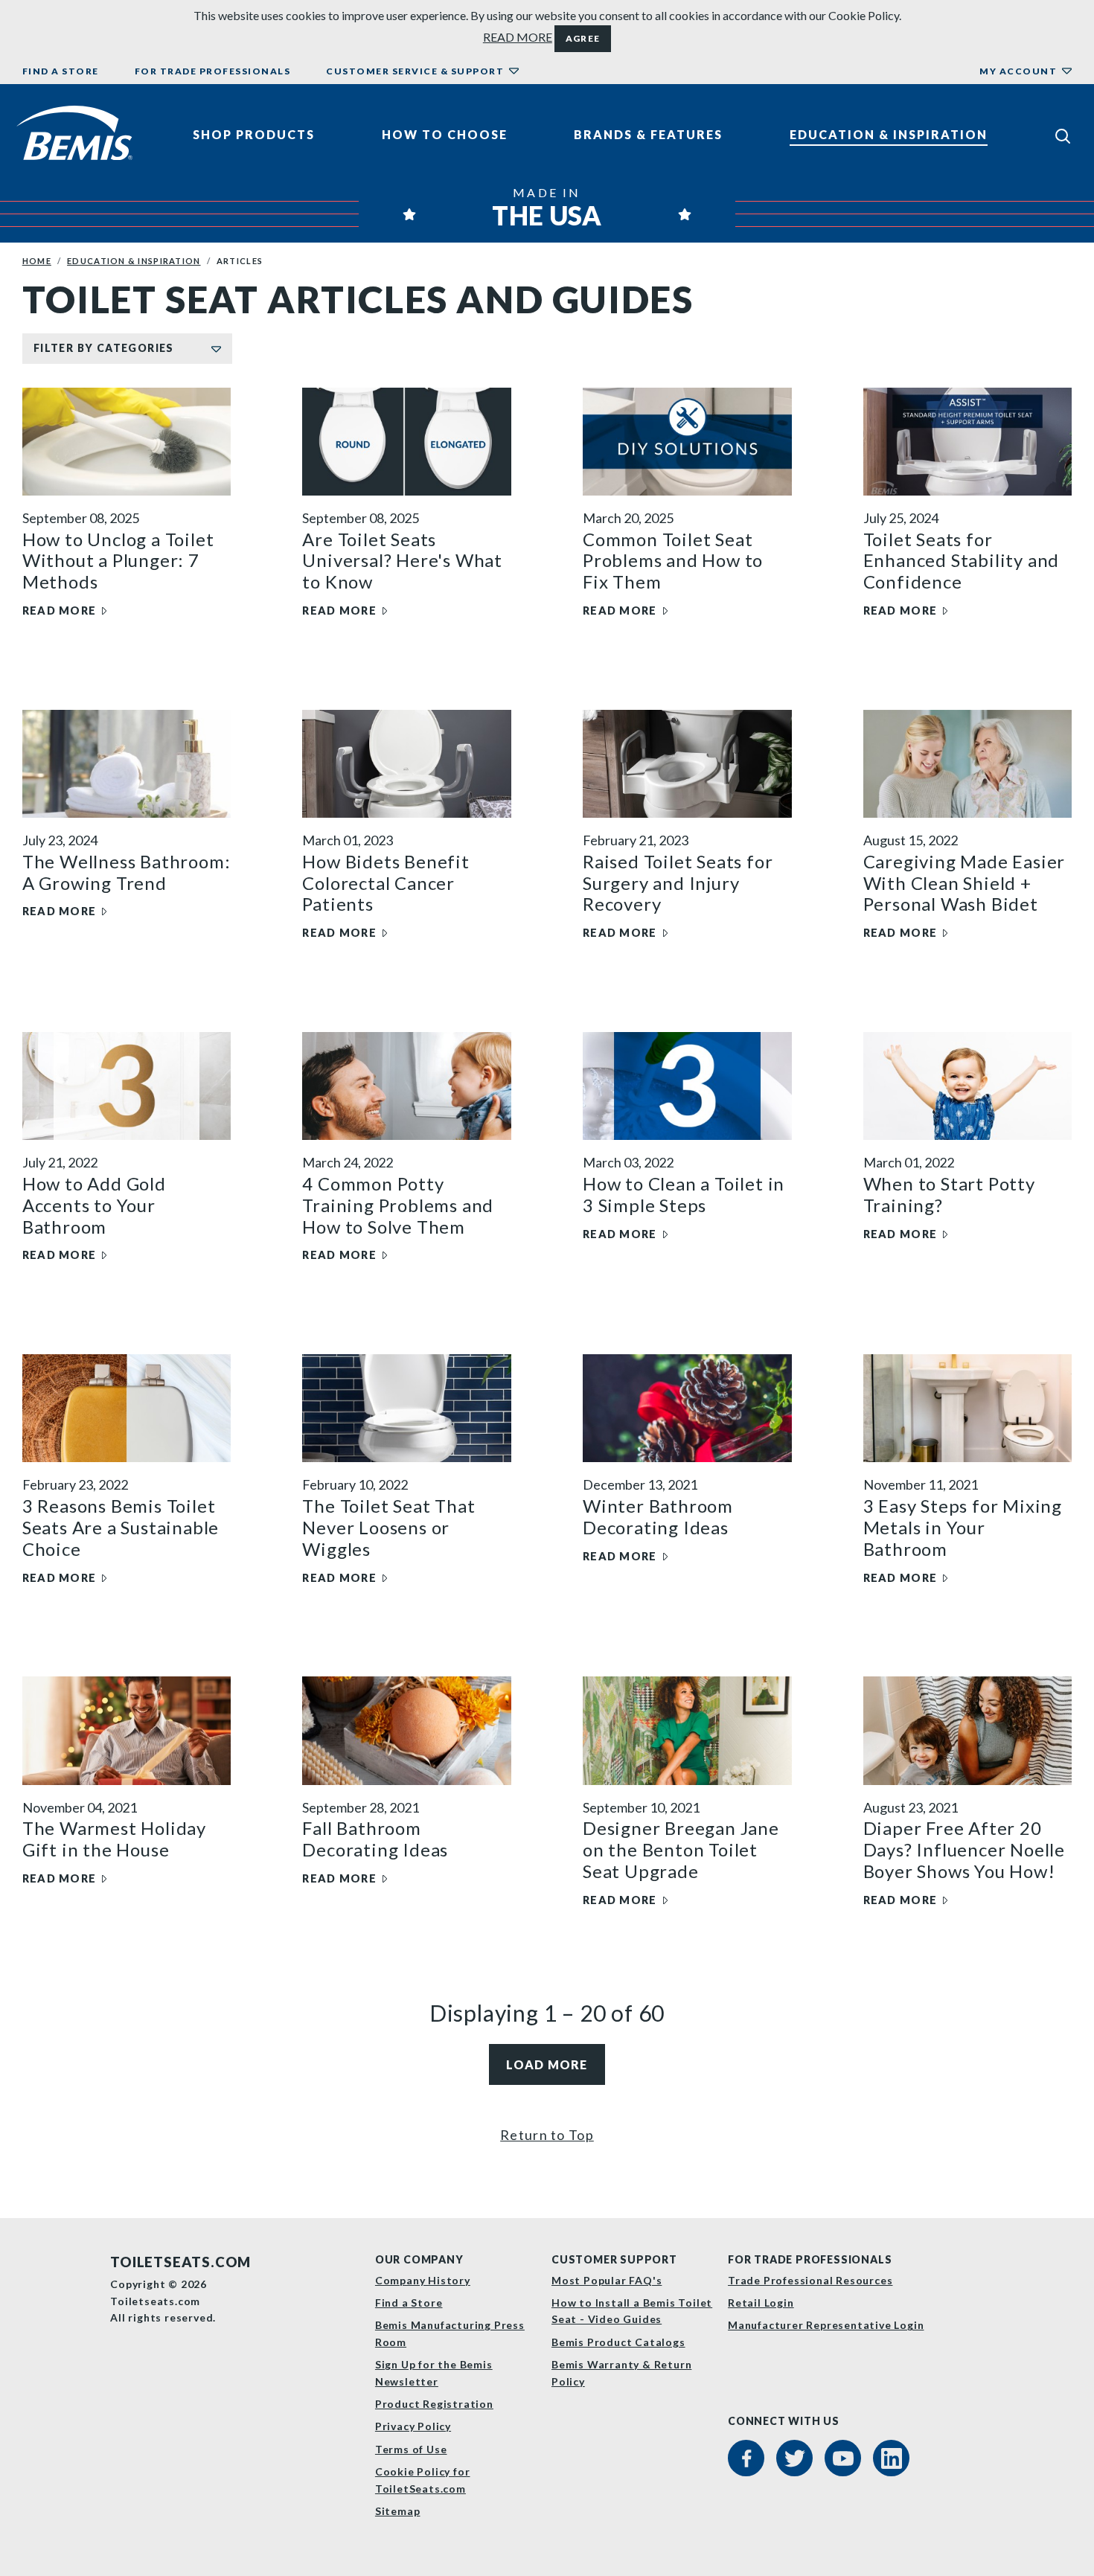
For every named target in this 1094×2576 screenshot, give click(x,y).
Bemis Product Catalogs (618, 2342)
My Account (1018, 71)
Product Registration (434, 2404)
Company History (423, 2280)
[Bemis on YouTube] (843, 2458)
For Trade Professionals (213, 71)
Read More (60, 611)
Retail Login (761, 2303)
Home (37, 261)
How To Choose (445, 134)
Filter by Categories (104, 348)
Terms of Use (411, 2449)
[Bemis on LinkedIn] (891, 2458)
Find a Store (61, 71)
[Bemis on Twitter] (794, 2458)
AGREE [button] (583, 38)
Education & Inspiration (889, 134)
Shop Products (254, 134)
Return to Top (547, 2135)
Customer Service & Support (415, 71)
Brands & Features (648, 134)
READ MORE (518, 37)
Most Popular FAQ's (607, 2280)
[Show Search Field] (1063, 135)
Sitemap (398, 2511)
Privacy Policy (413, 2426)
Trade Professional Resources (810, 2280)
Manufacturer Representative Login (826, 2325)
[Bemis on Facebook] (746, 2458)
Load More (547, 2064)
